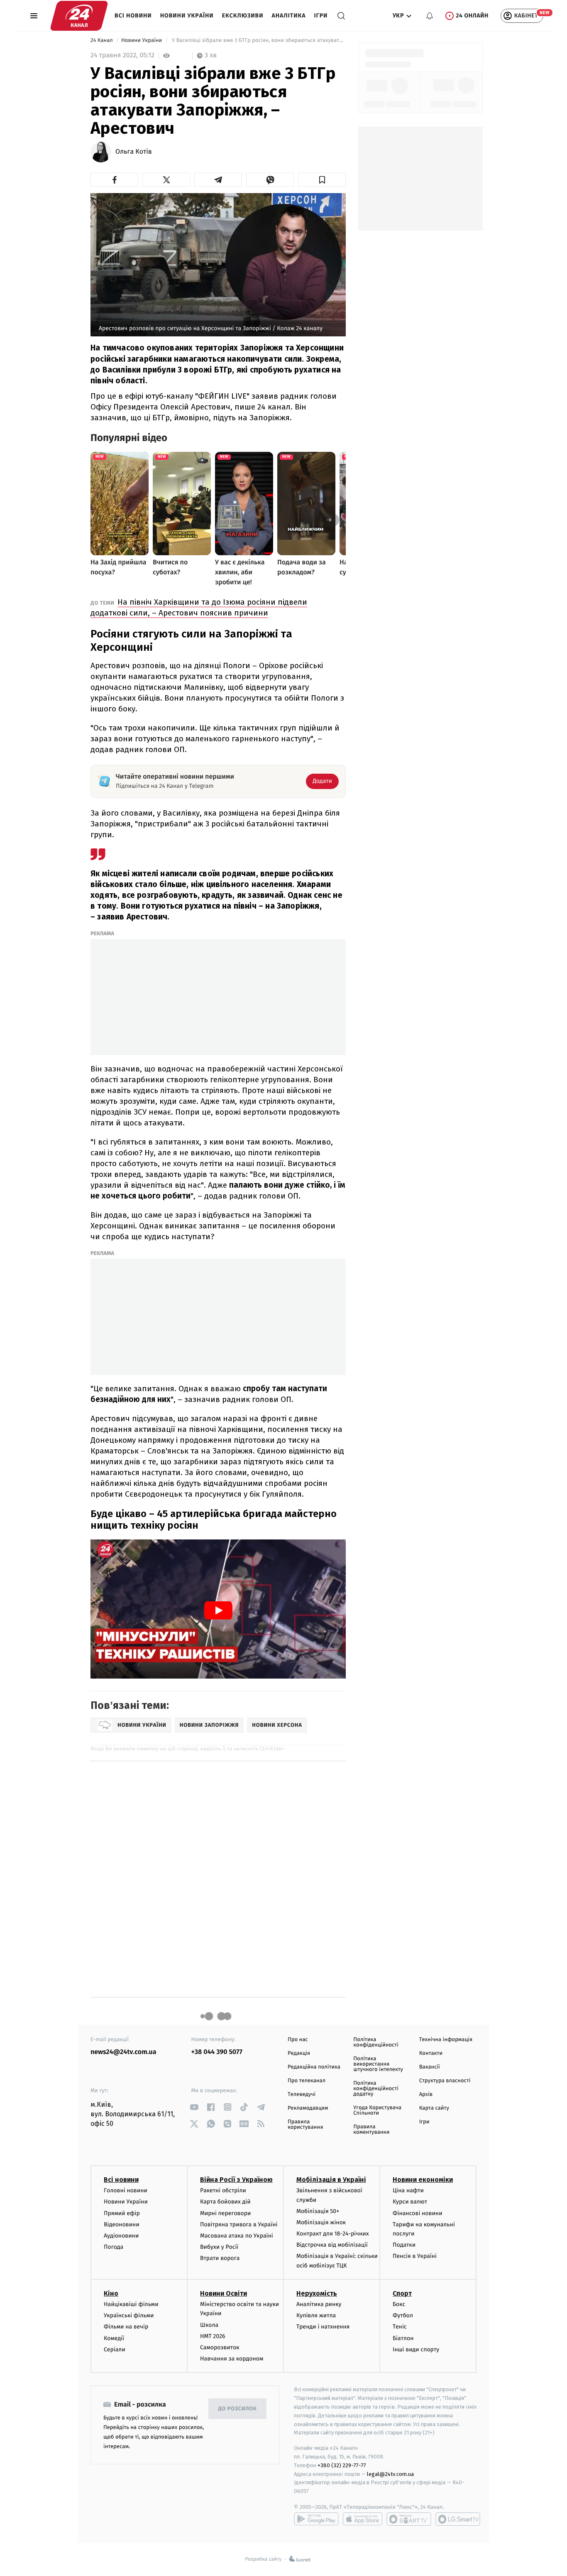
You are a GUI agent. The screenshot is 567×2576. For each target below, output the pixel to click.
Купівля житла (316, 2315)
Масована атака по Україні (237, 2236)
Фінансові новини (418, 2213)
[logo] (79, 16)
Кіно (111, 2293)
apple (363, 2519)
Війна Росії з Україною (236, 2180)
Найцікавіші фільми (131, 2304)
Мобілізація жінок (321, 2222)
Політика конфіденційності (376, 2042)
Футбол (403, 2315)
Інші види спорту (416, 2349)
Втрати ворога (220, 2258)
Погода (114, 2247)
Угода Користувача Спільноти (377, 2110)
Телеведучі (302, 2094)
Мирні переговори (225, 2213)
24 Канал (102, 40)
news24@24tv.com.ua (123, 2052)
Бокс (399, 2304)
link (194, 2107)
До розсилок (238, 2409)
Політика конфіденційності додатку (376, 2089)
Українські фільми (129, 2315)
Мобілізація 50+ (318, 2211)
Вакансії (430, 2067)
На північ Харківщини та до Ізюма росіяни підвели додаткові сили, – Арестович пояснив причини (199, 607)
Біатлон (403, 2338)
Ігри (321, 16)
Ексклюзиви (243, 16)
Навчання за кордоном (232, 2359)
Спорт (402, 2293)
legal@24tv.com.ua (390, 2474)
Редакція (299, 2053)
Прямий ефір (122, 2213)
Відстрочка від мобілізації (332, 2245)
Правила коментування (371, 2130)
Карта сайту (434, 2108)
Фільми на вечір (126, 2327)
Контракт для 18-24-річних (332, 2234)
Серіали (115, 2349)
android (316, 2519)
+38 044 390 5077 (217, 2052)
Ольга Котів (134, 152)
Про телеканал (307, 2081)
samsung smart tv (458, 2519)
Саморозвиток (220, 2347)
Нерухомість (317, 2293)
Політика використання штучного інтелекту (378, 2064)
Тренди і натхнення (323, 2327)
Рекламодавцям (308, 2108)
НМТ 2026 (213, 2336)
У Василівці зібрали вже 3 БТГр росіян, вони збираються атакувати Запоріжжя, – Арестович (258, 40)
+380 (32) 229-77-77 (342, 2465)
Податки (404, 2245)
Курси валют (410, 2202)
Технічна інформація (446, 2040)
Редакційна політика (314, 2067)
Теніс (400, 2327)
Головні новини (126, 2190)
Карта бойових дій (225, 2202)
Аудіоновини (121, 2236)
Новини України (187, 16)
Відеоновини (122, 2224)
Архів (426, 2094)
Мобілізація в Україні (331, 2180)
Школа (209, 2325)
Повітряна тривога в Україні (239, 2224)
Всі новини (133, 16)
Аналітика (289, 16)
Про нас (298, 2040)
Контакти (431, 2053)
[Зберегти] (322, 180)
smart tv (409, 2519)
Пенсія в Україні (415, 2256)
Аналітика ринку (319, 2304)
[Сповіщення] (430, 16)
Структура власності (445, 2081)
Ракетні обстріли (223, 2190)
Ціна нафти (408, 2190)
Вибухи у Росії (219, 2247)
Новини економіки (423, 2180)
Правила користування (305, 2125)
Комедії (114, 2338)
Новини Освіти (224, 2293)
